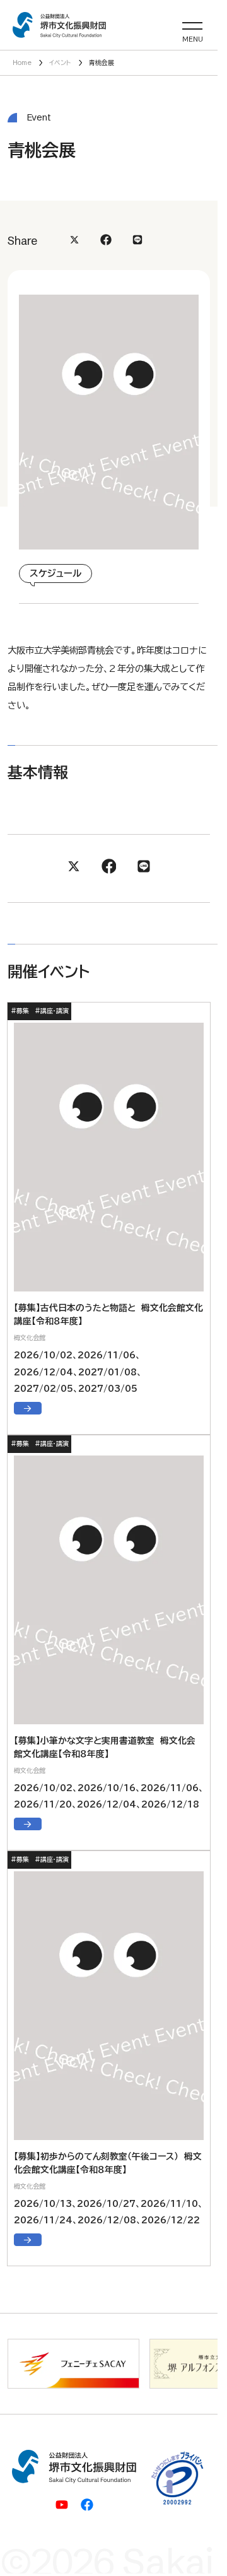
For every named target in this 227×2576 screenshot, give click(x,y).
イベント (60, 62)
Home (22, 62)
